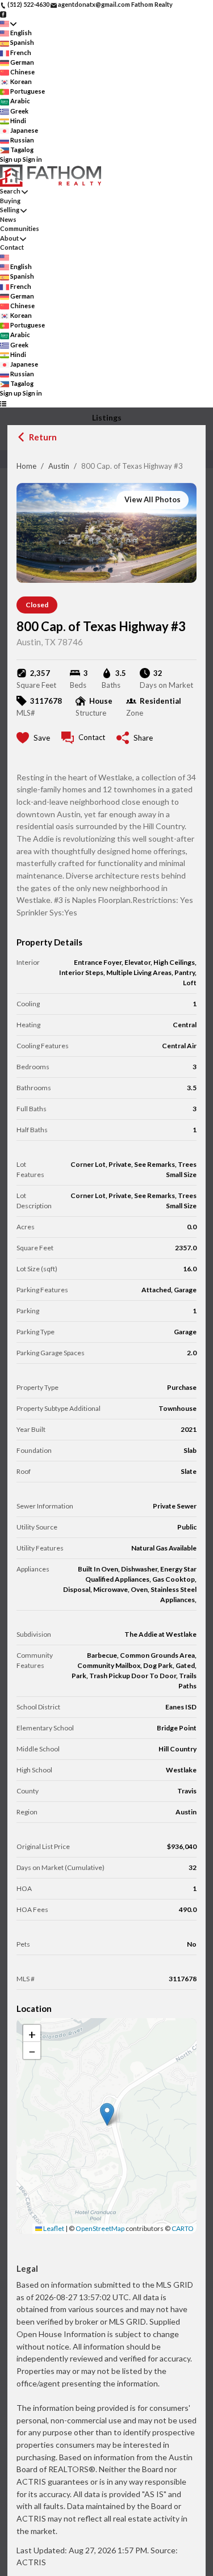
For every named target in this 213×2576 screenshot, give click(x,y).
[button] (107, 2114)
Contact (12, 247)
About (9, 238)
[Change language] (8, 24)
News (8, 219)
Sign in (32, 159)
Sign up (11, 159)
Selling (10, 210)
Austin (59, 466)
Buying (10, 201)
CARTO (183, 2228)
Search (10, 191)
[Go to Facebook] (3, 14)
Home (26, 466)
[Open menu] (3, 403)
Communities (20, 228)
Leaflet (53, 2228)
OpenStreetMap (100, 2228)
